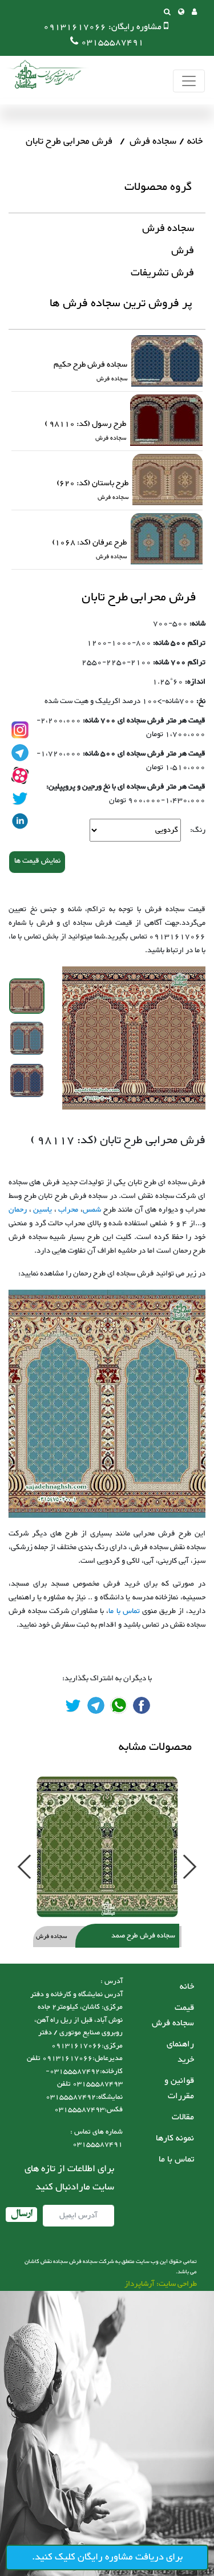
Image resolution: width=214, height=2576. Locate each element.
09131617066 (75, 27)
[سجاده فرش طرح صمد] (107, 1847)
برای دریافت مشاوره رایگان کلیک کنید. (107, 2557)
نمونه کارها (175, 2138)
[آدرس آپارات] (20, 775)
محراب (68, 1210)
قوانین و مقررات (179, 2089)
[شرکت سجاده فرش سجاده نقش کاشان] (46, 74)
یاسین (43, 1210)
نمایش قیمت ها (37, 861)
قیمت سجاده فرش (173, 2016)
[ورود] (194, 13)
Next (190, 1866)
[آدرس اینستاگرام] (20, 730)
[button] (181, 13)
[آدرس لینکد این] (20, 821)
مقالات (183, 2117)
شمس (92, 1210)
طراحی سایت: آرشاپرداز (161, 2284)
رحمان (18, 1210)
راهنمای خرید (180, 2052)
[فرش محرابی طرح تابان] (142, 1705)
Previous (21, 1866)
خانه (195, 141)
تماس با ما (124, 1611)
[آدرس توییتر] (20, 798)
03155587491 (112, 42)
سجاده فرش (153, 141)
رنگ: (198, 830)
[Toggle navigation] (189, 81)
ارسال (21, 2215)
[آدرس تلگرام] (20, 753)
